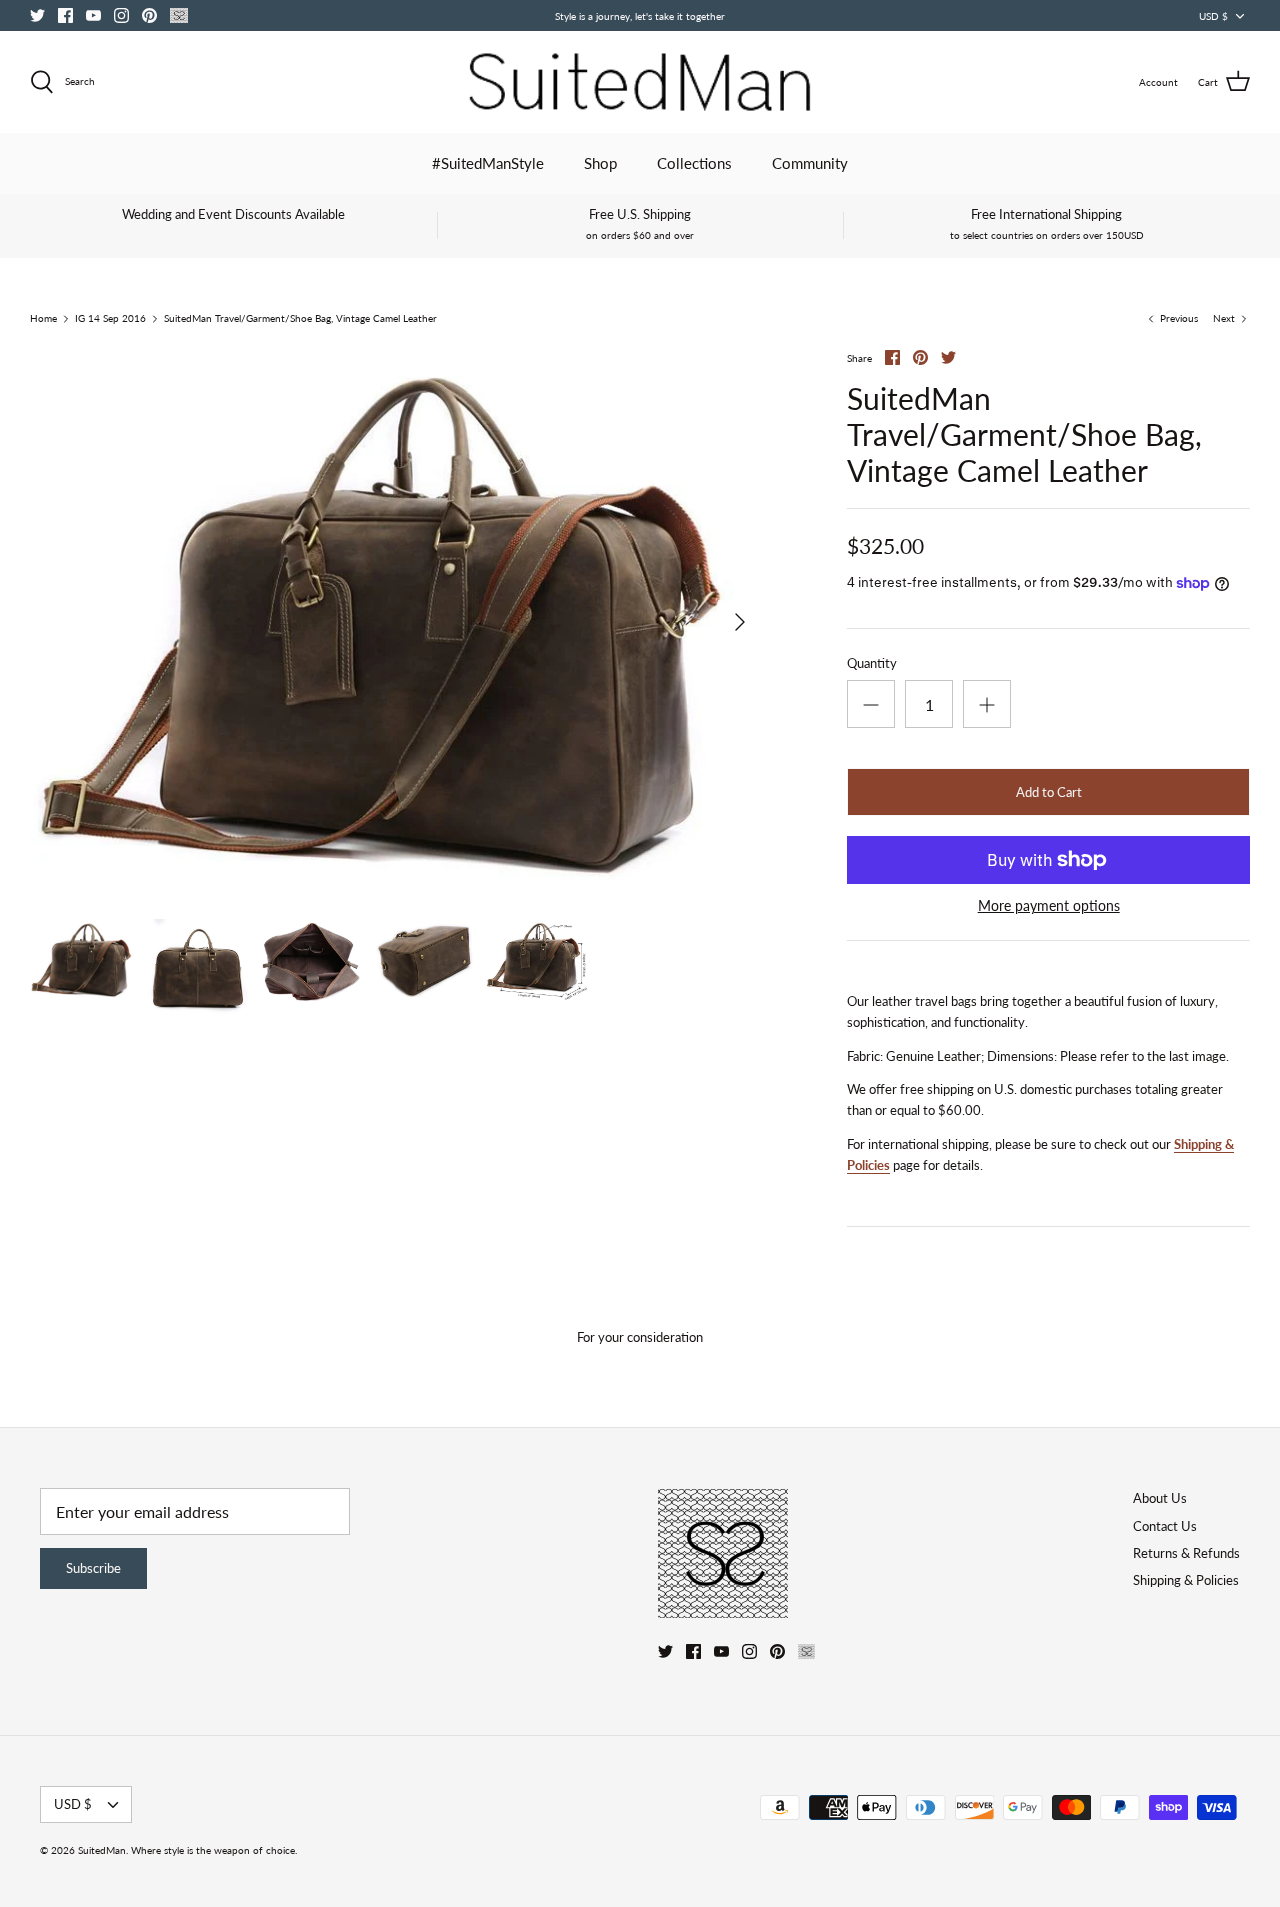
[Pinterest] (149, 15)
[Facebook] (65, 15)
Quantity (872, 663)
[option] (396, 621)
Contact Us (1165, 1526)
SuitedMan (102, 1850)
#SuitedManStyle (488, 163)
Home (43, 319)
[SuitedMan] (640, 82)
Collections (694, 163)
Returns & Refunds (1186, 1553)
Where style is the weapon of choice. (214, 1850)
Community (810, 163)
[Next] (740, 622)
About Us (1160, 1498)
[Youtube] (93, 15)
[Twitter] (37, 15)
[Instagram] (121, 15)
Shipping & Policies (1186, 1580)
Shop (600, 163)
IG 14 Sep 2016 (110, 319)
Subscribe (93, 1568)
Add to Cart (1049, 792)
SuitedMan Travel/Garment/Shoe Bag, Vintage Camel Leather (300, 319)
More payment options (1049, 906)
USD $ (1213, 16)
